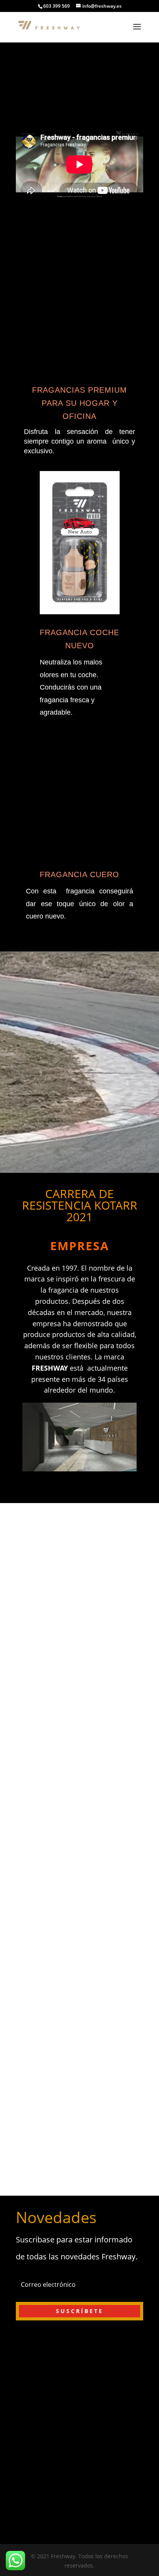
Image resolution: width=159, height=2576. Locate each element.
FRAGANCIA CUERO (79, 874)
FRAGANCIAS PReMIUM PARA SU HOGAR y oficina (79, 403)
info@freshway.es (79, 2507)
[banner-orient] (79, 103)
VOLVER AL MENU (58, 1684)
